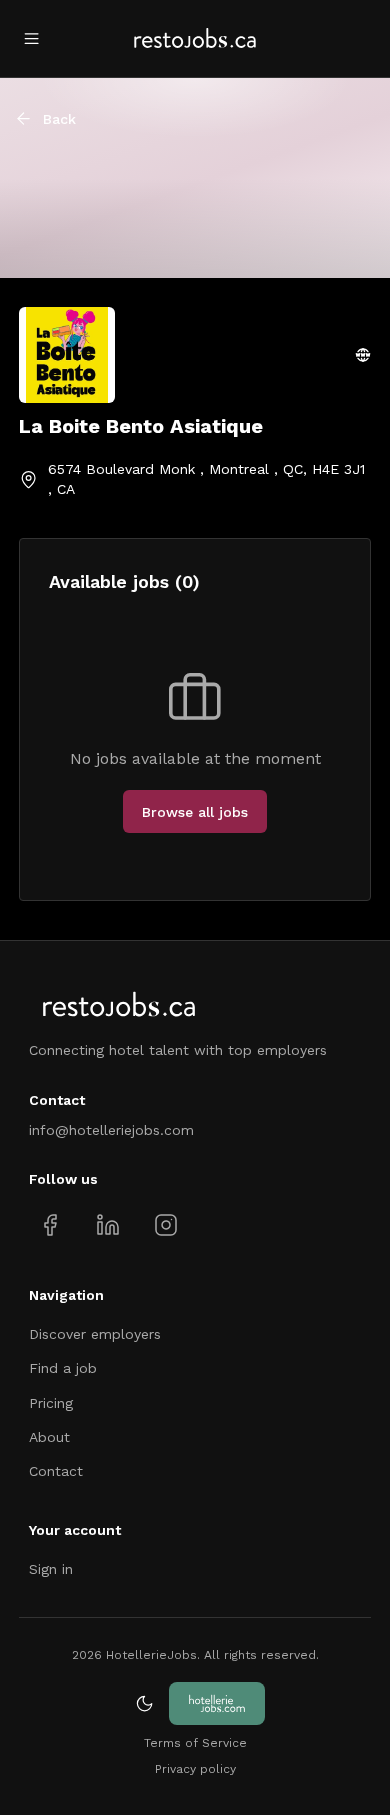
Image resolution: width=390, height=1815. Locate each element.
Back (59, 119)
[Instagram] (165, 1224)
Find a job (63, 1368)
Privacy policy (195, 1769)
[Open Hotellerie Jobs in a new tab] (217, 1703)
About (49, 1437)
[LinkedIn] (107, 1224)
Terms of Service (195, 1743)
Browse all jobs (195, 812)
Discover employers (95, 1334)
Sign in (51, 1569)
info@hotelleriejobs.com (111, 1130)
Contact (56, 1471)
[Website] (363, 355)
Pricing (51, 1403)
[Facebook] (50, 1224)
